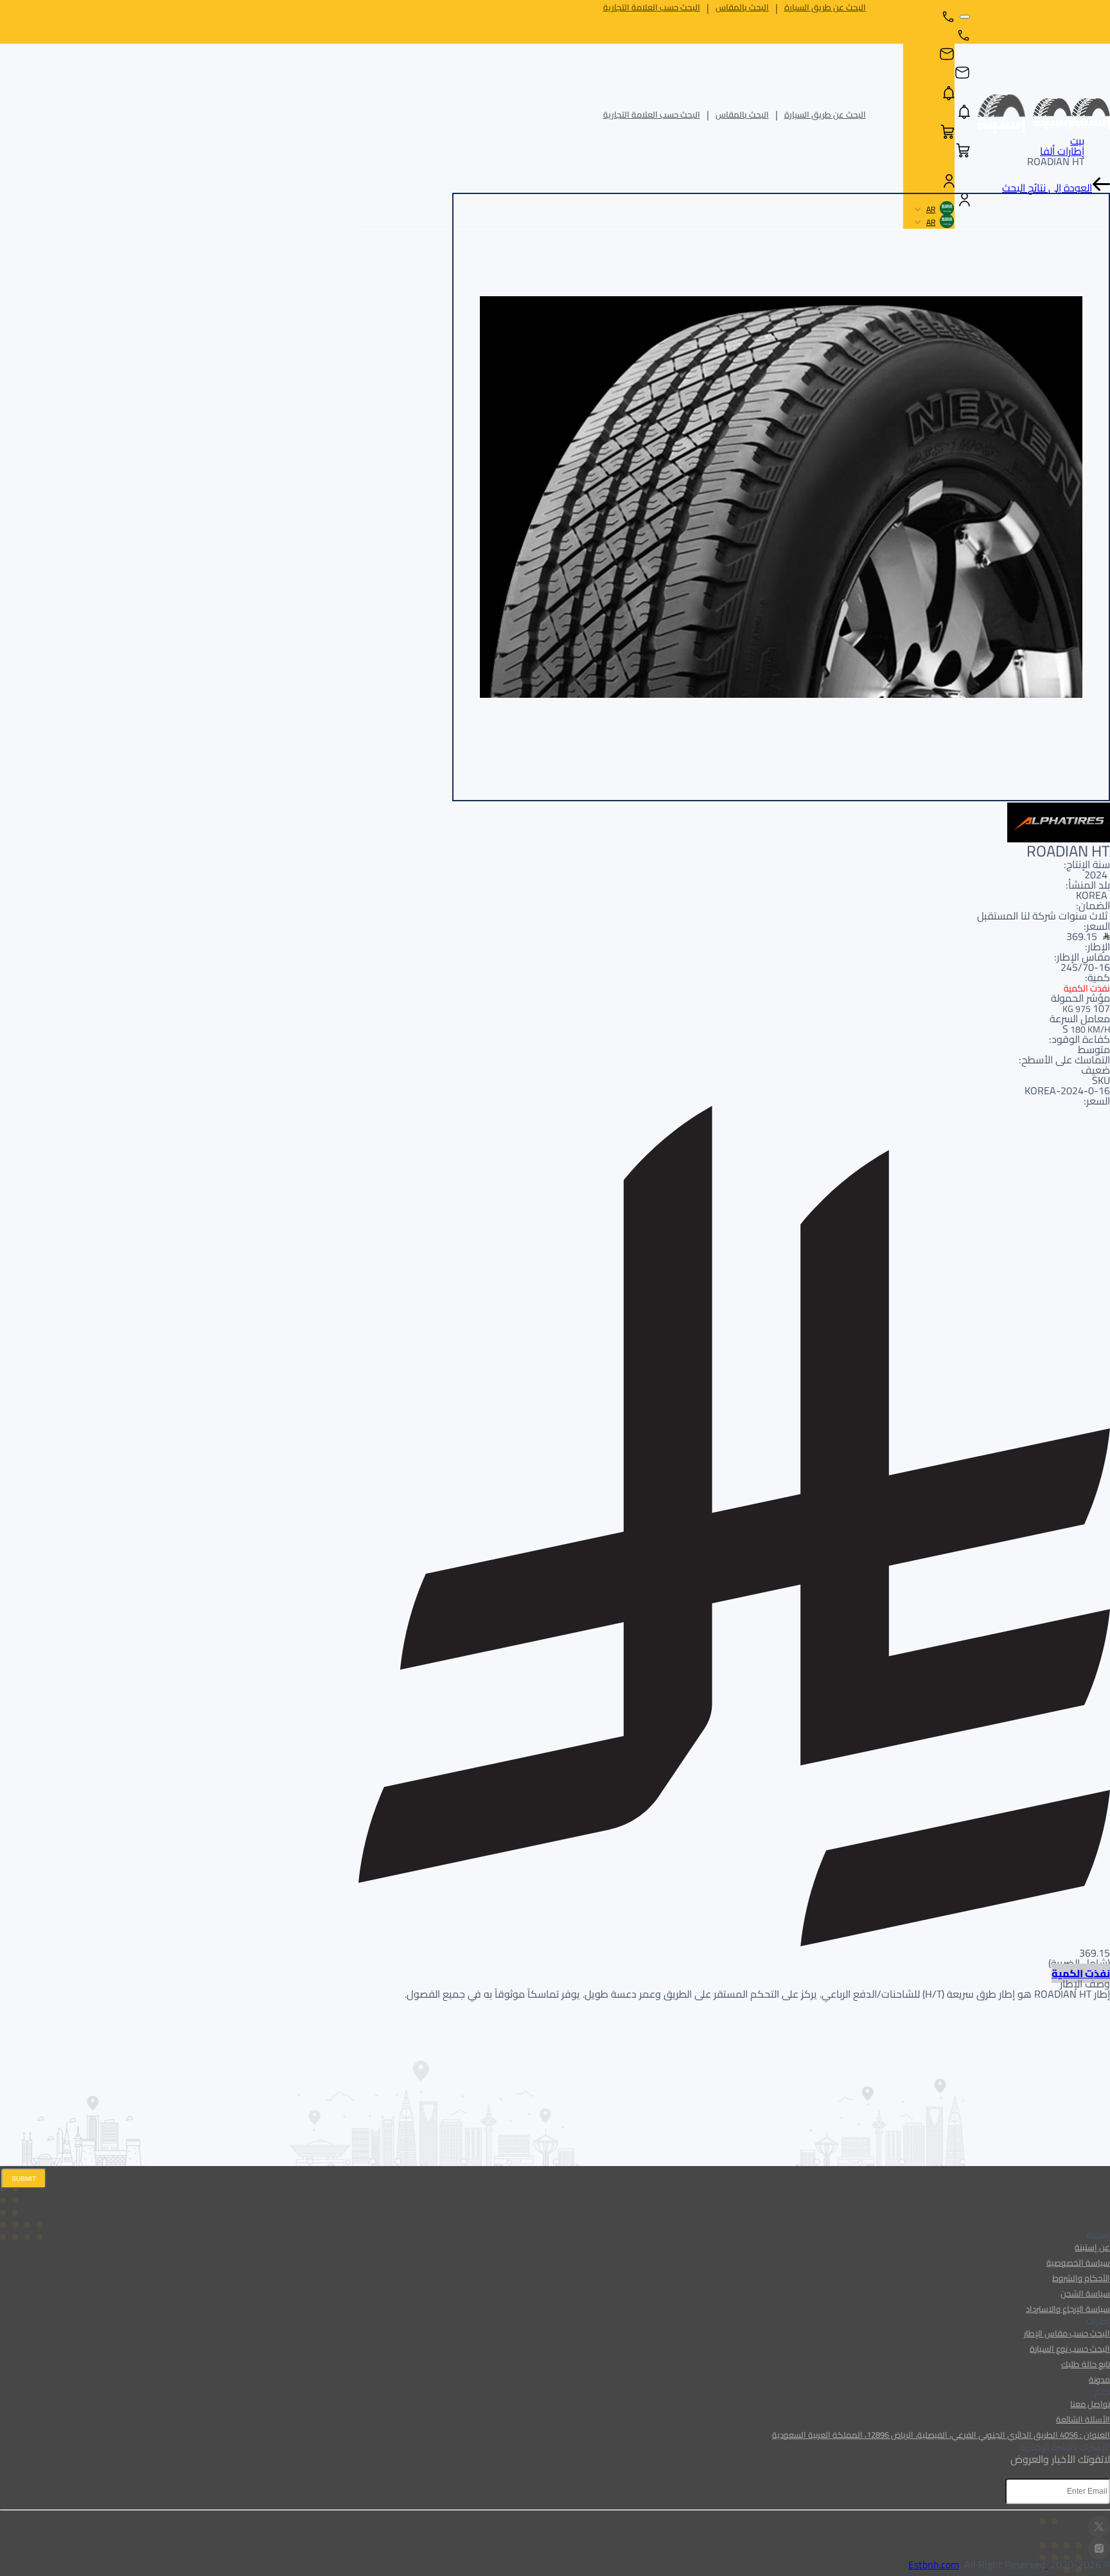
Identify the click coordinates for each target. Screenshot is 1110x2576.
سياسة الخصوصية (1078, 2262)
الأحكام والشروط (1081, 2278)
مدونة (1099, 2379)
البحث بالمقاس (742, 7)
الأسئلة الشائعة (1083, 2419)
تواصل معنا (1090, 2404)
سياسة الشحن (1085, 2293)
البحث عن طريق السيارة (825, 7)
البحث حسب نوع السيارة (1070, 2349)
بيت (1077, 141)
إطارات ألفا (1062, 151)
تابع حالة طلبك (1086, 2364)
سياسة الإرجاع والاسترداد (1068, 2309)
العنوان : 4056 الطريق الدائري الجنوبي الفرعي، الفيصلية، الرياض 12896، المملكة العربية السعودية (941, 2435)
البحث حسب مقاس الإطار (1067, 2333)
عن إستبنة (1092, 2247)
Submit (24, 2179)
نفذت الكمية (1081, 1973)
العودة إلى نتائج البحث (1047, 188)
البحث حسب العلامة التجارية (652, 7)
